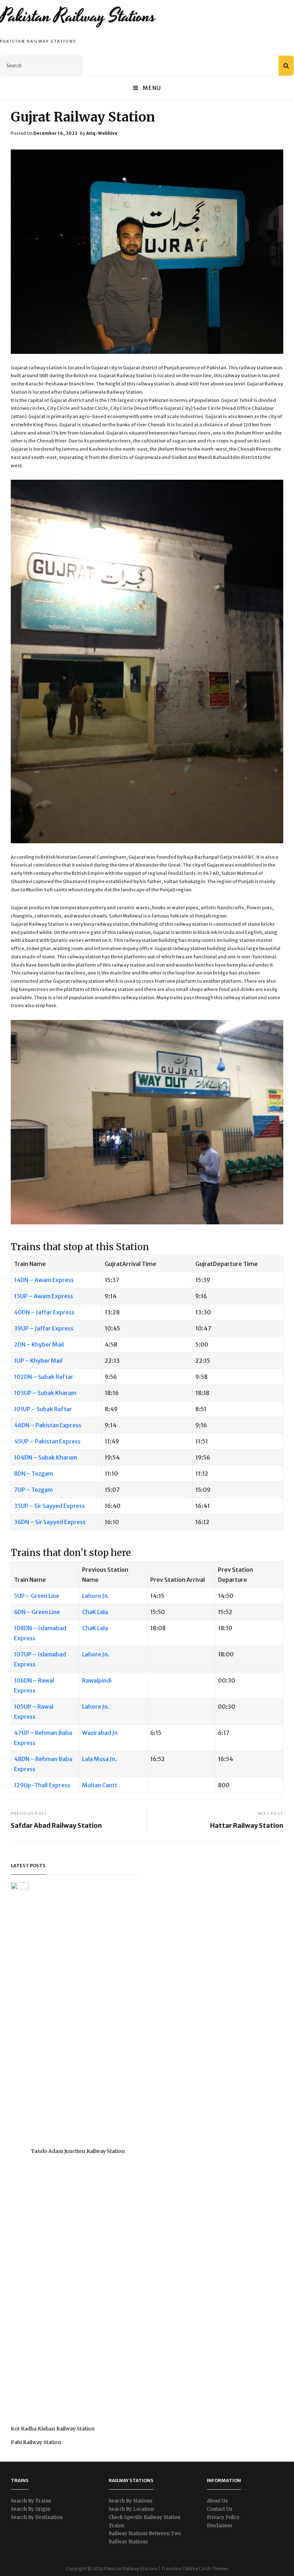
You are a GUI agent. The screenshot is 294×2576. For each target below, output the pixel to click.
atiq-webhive (102, 133)
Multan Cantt (100, 1785)
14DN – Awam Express (44, 1280)
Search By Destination (37, 2517)
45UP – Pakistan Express (47, 1441)
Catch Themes (214, 2569)
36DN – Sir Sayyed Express (50, 1522)
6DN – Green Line (37, 1612)
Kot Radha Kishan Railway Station (53, 2429)
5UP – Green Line (37, 1596)
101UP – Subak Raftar (43, 1409)
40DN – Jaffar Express (44, 1312)
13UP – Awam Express (44, 1296)
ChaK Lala (95, 1612)
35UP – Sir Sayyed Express (49, 1506)
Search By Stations (131, 2501)
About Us (217, 2501)
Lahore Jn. (96, 1596)
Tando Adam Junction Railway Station (78, 2151)
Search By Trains (31, 2501)
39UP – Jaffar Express (44, 1328)
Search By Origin (30, 2509)
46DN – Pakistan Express (48, 1425)
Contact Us (220, 2509)
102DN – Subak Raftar (44, 1377)
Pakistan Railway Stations (78, 16)
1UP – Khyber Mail (38, 1361)
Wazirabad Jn (100, 1733)
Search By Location (131, 2509)
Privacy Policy (223, 2517)
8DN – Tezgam (34, 1474)
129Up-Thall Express (42, 1785)
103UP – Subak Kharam (45, 1393)
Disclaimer (220, 2526)
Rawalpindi (97, 1680)
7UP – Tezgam (33, 1490)
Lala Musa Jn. (99, 1759)
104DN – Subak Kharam (46, 1457)
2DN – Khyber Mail (39, 1344)
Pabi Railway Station (36, 2442)
